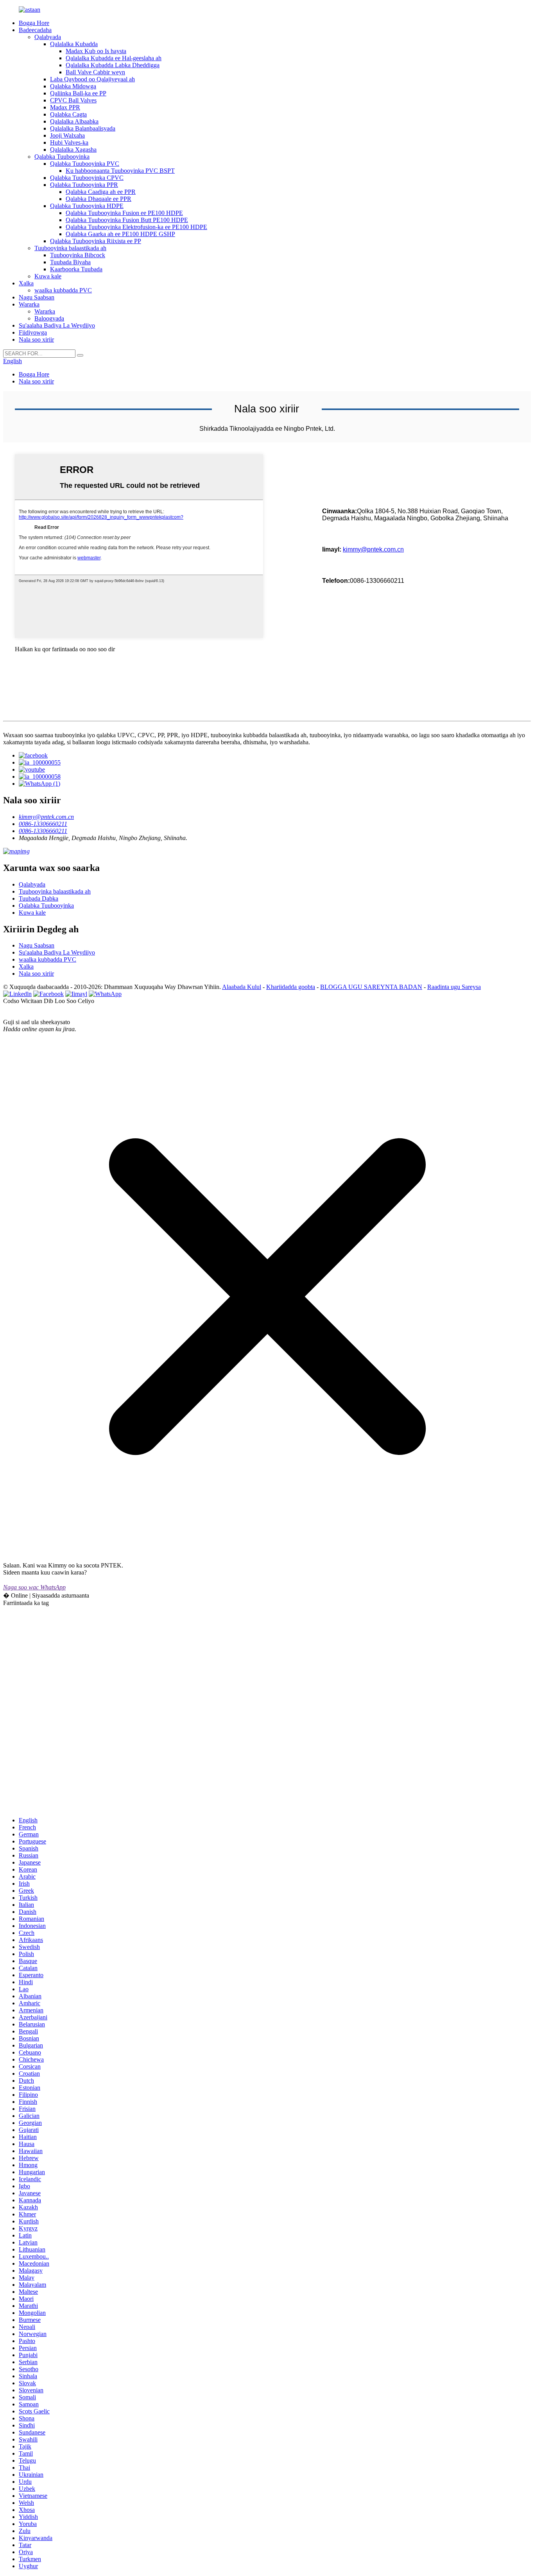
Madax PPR (65, 107)
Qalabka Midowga (73, 86)
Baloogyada (49, 318)
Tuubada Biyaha (70, 262)
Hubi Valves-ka (69, 142)
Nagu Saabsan (37, 297)
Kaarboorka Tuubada (76, 269)
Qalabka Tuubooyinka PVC (85, 164)
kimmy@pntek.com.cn (373, 549)
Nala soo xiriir (36, 339)
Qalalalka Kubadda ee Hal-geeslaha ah (114, 58)
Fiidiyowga (33, 332)
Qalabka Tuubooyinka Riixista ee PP (96, 241)
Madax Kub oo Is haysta (96, 51)
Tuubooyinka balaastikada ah (70, 248)
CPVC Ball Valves (73, 100)
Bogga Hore (34, 23)
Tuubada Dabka (39, 898)
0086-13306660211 (43, 824)
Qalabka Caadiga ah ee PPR (101, 192)
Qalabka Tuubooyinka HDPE (87, 206)
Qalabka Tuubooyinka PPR (84, 185)
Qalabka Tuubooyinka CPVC (87, 178)
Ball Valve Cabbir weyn (95, 72)
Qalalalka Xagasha (73, 150)
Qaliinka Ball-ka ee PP (78, 93)
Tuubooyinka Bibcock (78, 255)
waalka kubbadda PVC (63, 290)
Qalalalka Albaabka (74, 121)
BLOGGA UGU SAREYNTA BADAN (371, 987)
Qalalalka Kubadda (74, 44)
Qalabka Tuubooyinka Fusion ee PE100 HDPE (124, 213)
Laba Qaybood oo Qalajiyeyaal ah (92, 79)
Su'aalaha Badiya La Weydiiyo (57, 325)
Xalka (26, 283)
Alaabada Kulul (242, 987)
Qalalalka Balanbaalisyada (83, 128)
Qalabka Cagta (68, 114)
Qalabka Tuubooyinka (62, 157)
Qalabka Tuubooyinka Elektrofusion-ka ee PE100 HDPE (136, 227)
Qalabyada (48, 37)
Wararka (29, 304)
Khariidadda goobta (291, 987)
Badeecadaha (35, 30)
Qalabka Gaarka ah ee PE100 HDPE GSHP (120, 234)
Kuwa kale (48, 276)
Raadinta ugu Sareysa (454, 987)
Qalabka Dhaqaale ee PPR (99, 199)
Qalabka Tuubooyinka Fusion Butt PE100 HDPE (127, 220)
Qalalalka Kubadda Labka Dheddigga (113, 65)
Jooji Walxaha (67, 135)
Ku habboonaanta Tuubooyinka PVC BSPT (120, 171)
